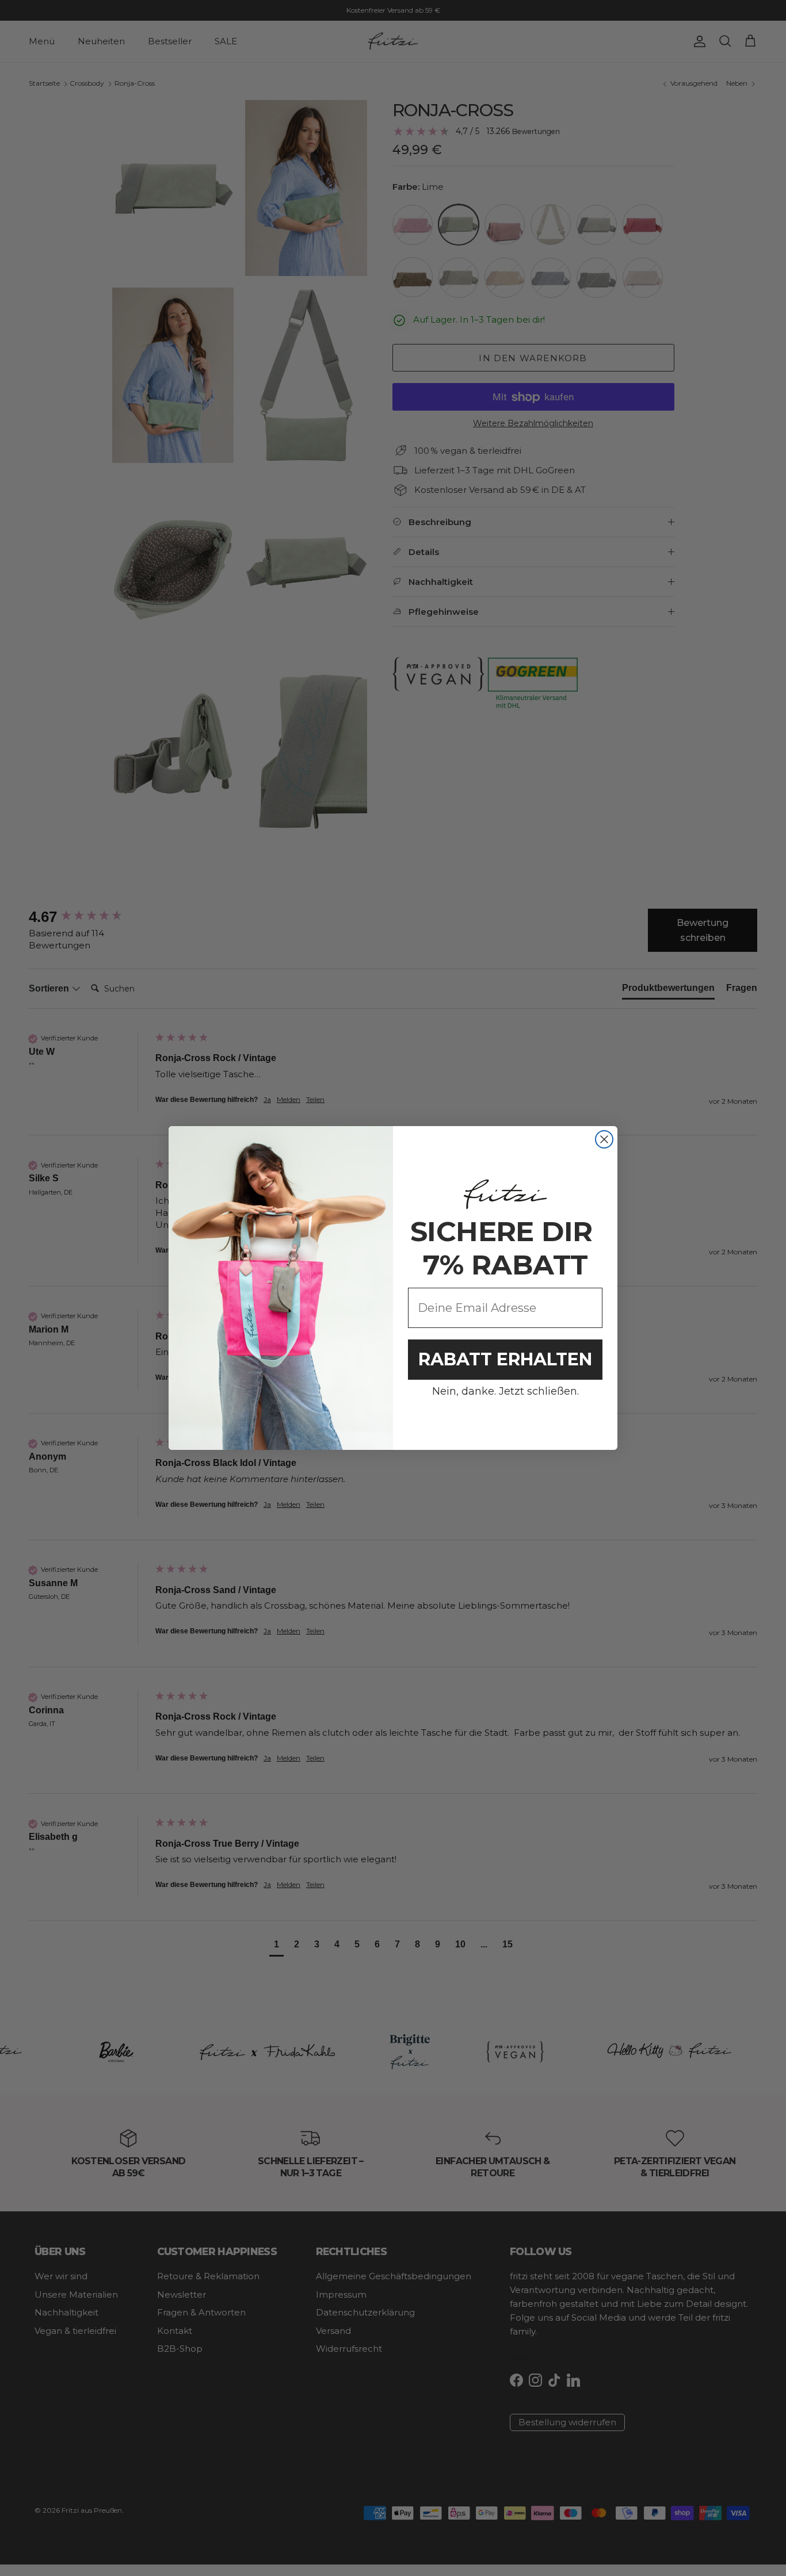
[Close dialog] (604, 1139)
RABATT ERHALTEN (505, 1359)
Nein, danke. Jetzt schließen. (505, 1391)
